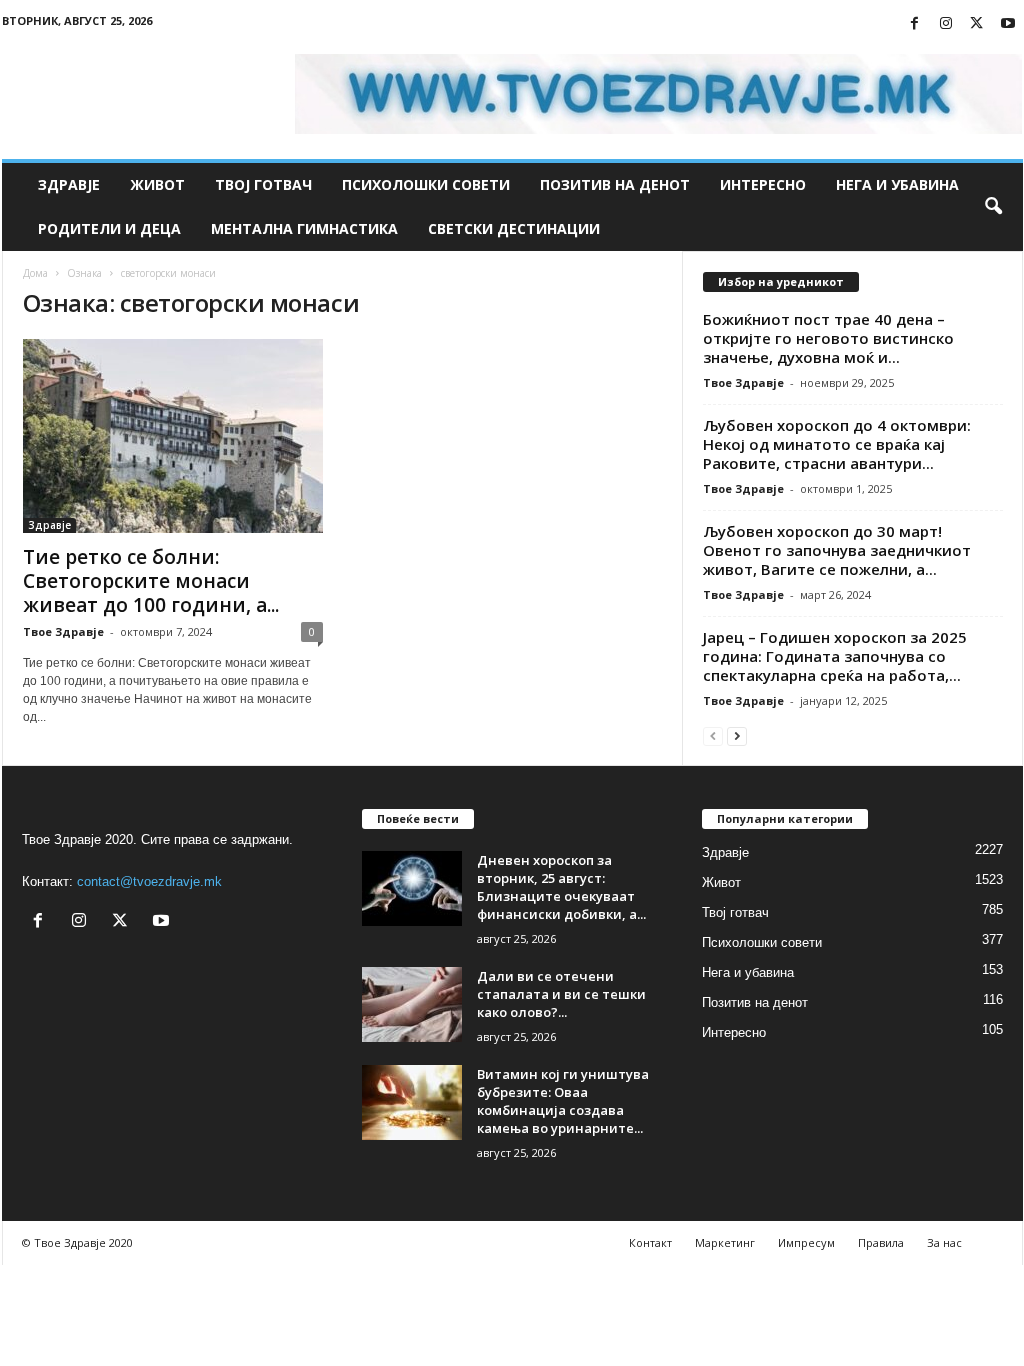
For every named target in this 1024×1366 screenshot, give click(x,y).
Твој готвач (263, 184)
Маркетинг (725, 1242)
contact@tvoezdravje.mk (149, 881)
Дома (35, 273)
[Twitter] (977, 24)
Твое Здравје (63, 631)
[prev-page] (713, 735)
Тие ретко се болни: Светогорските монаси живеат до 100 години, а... (151, 581)
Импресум (806, 1242)
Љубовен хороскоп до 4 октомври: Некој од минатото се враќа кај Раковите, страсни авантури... (837, 444)
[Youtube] (1008, 24)
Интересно (763, 184)
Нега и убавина (897, 184)
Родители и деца (109, 228)
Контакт (650, 1242)
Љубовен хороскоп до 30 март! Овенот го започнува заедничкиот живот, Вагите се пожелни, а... (837, 550)
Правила (881, 1242)
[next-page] (737, 735)
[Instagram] (946, 24)
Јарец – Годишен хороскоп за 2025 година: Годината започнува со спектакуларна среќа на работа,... (835, 656)
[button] (993, 207)
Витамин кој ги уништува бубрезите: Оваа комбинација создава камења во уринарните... (563, 1101)
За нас (944, 1242)
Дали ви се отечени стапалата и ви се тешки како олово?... (561, 994)
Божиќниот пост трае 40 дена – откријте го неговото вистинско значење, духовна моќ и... (828, 338)
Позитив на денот (615, 184)
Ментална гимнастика (304, 228)
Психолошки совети (426, 184)
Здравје (69, 184)
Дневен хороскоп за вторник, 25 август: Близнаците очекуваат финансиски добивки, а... (561, 887)
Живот (157, 184)
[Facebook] (915, 24)
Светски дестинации (514, 228)
